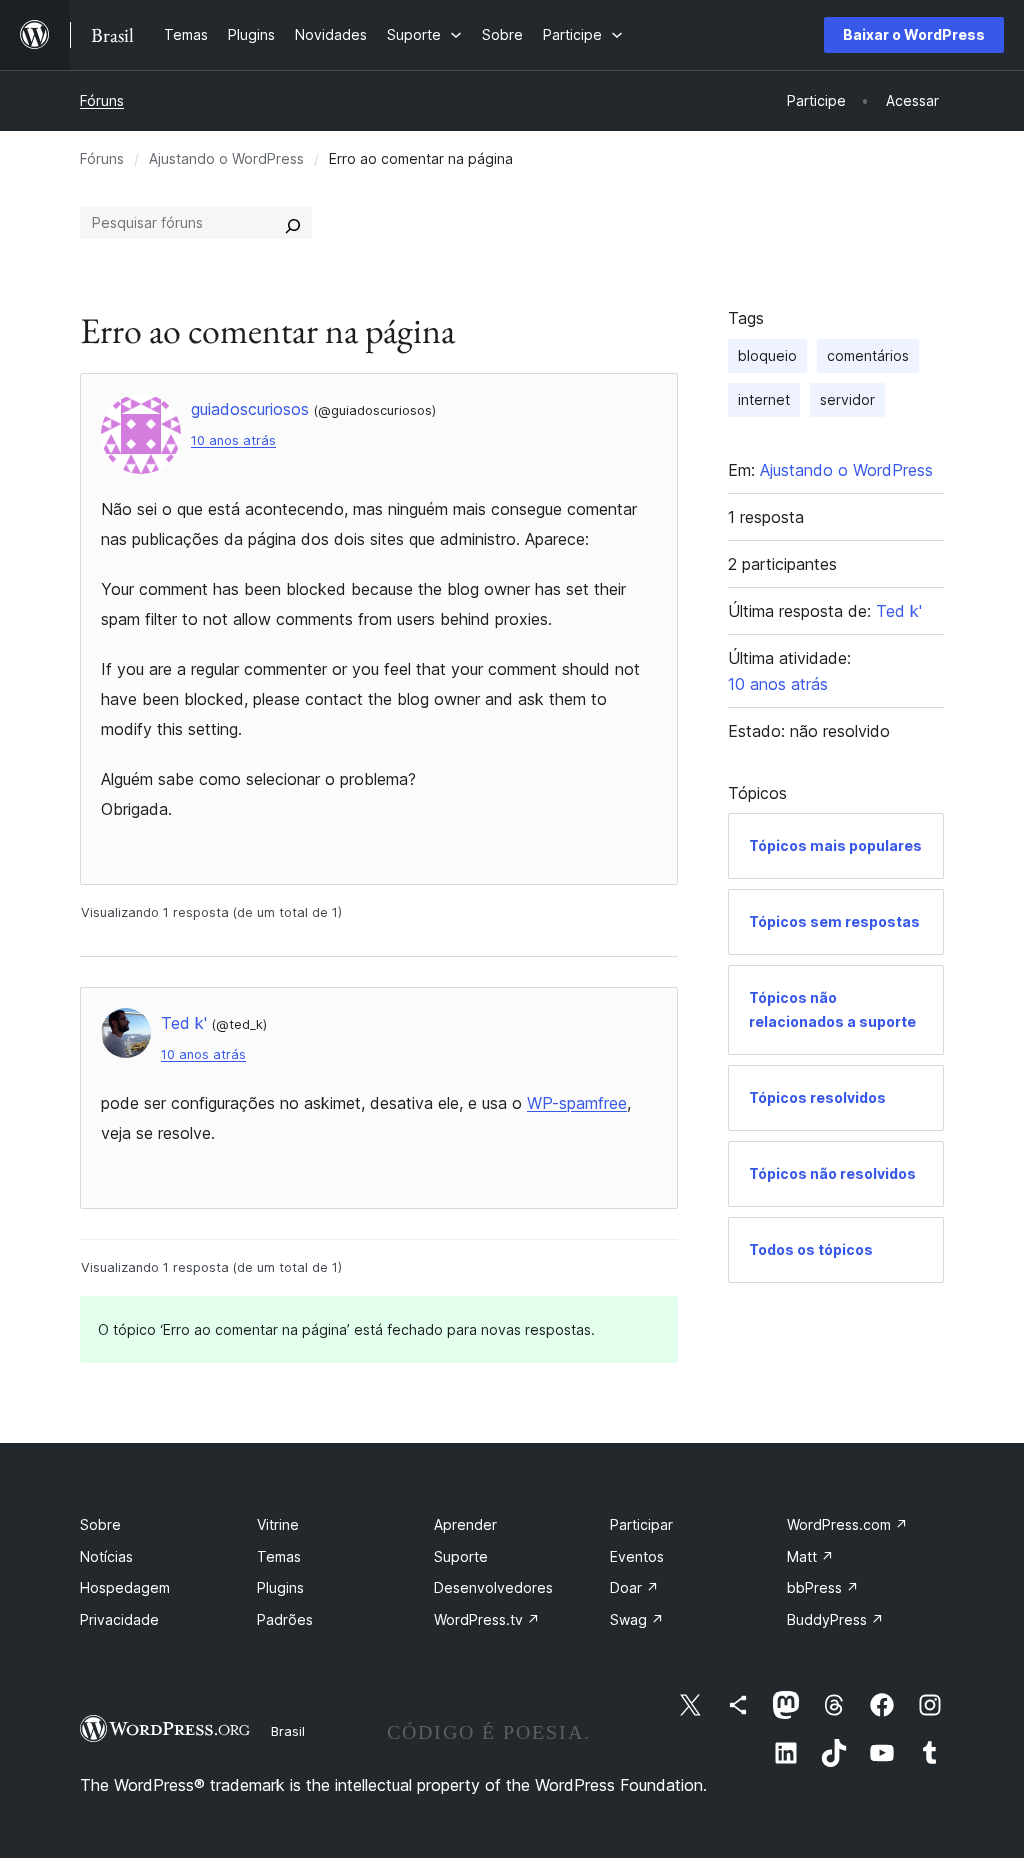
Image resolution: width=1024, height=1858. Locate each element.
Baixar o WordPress (914, 34)
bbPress (823, 1587)
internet (764, 399)
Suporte (461, 1556)
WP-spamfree (577, 1103)
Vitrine (278, 1524)
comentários (868, 355)
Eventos (637, 1556)
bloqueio (767, 355)
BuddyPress (835, 1619)
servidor (847, 399)
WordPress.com (847, 1524)
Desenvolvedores (493, 1587)
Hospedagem (125, 1587)
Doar (634, 1587)
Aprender (465, 1524)
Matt (810, 1556)
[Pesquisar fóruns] (293, 223)
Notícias (106, 1556)
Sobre (100, 1524)
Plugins (280, 1587)
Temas (279, 1556)
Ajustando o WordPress (226, 158)
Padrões (285, 1619)
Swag (637, 1619)
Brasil (288, 1731)
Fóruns (102, 100)
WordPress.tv (487, 1619)
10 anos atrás (233, 440)
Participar (641, 1524)
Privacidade (119, 1619)
